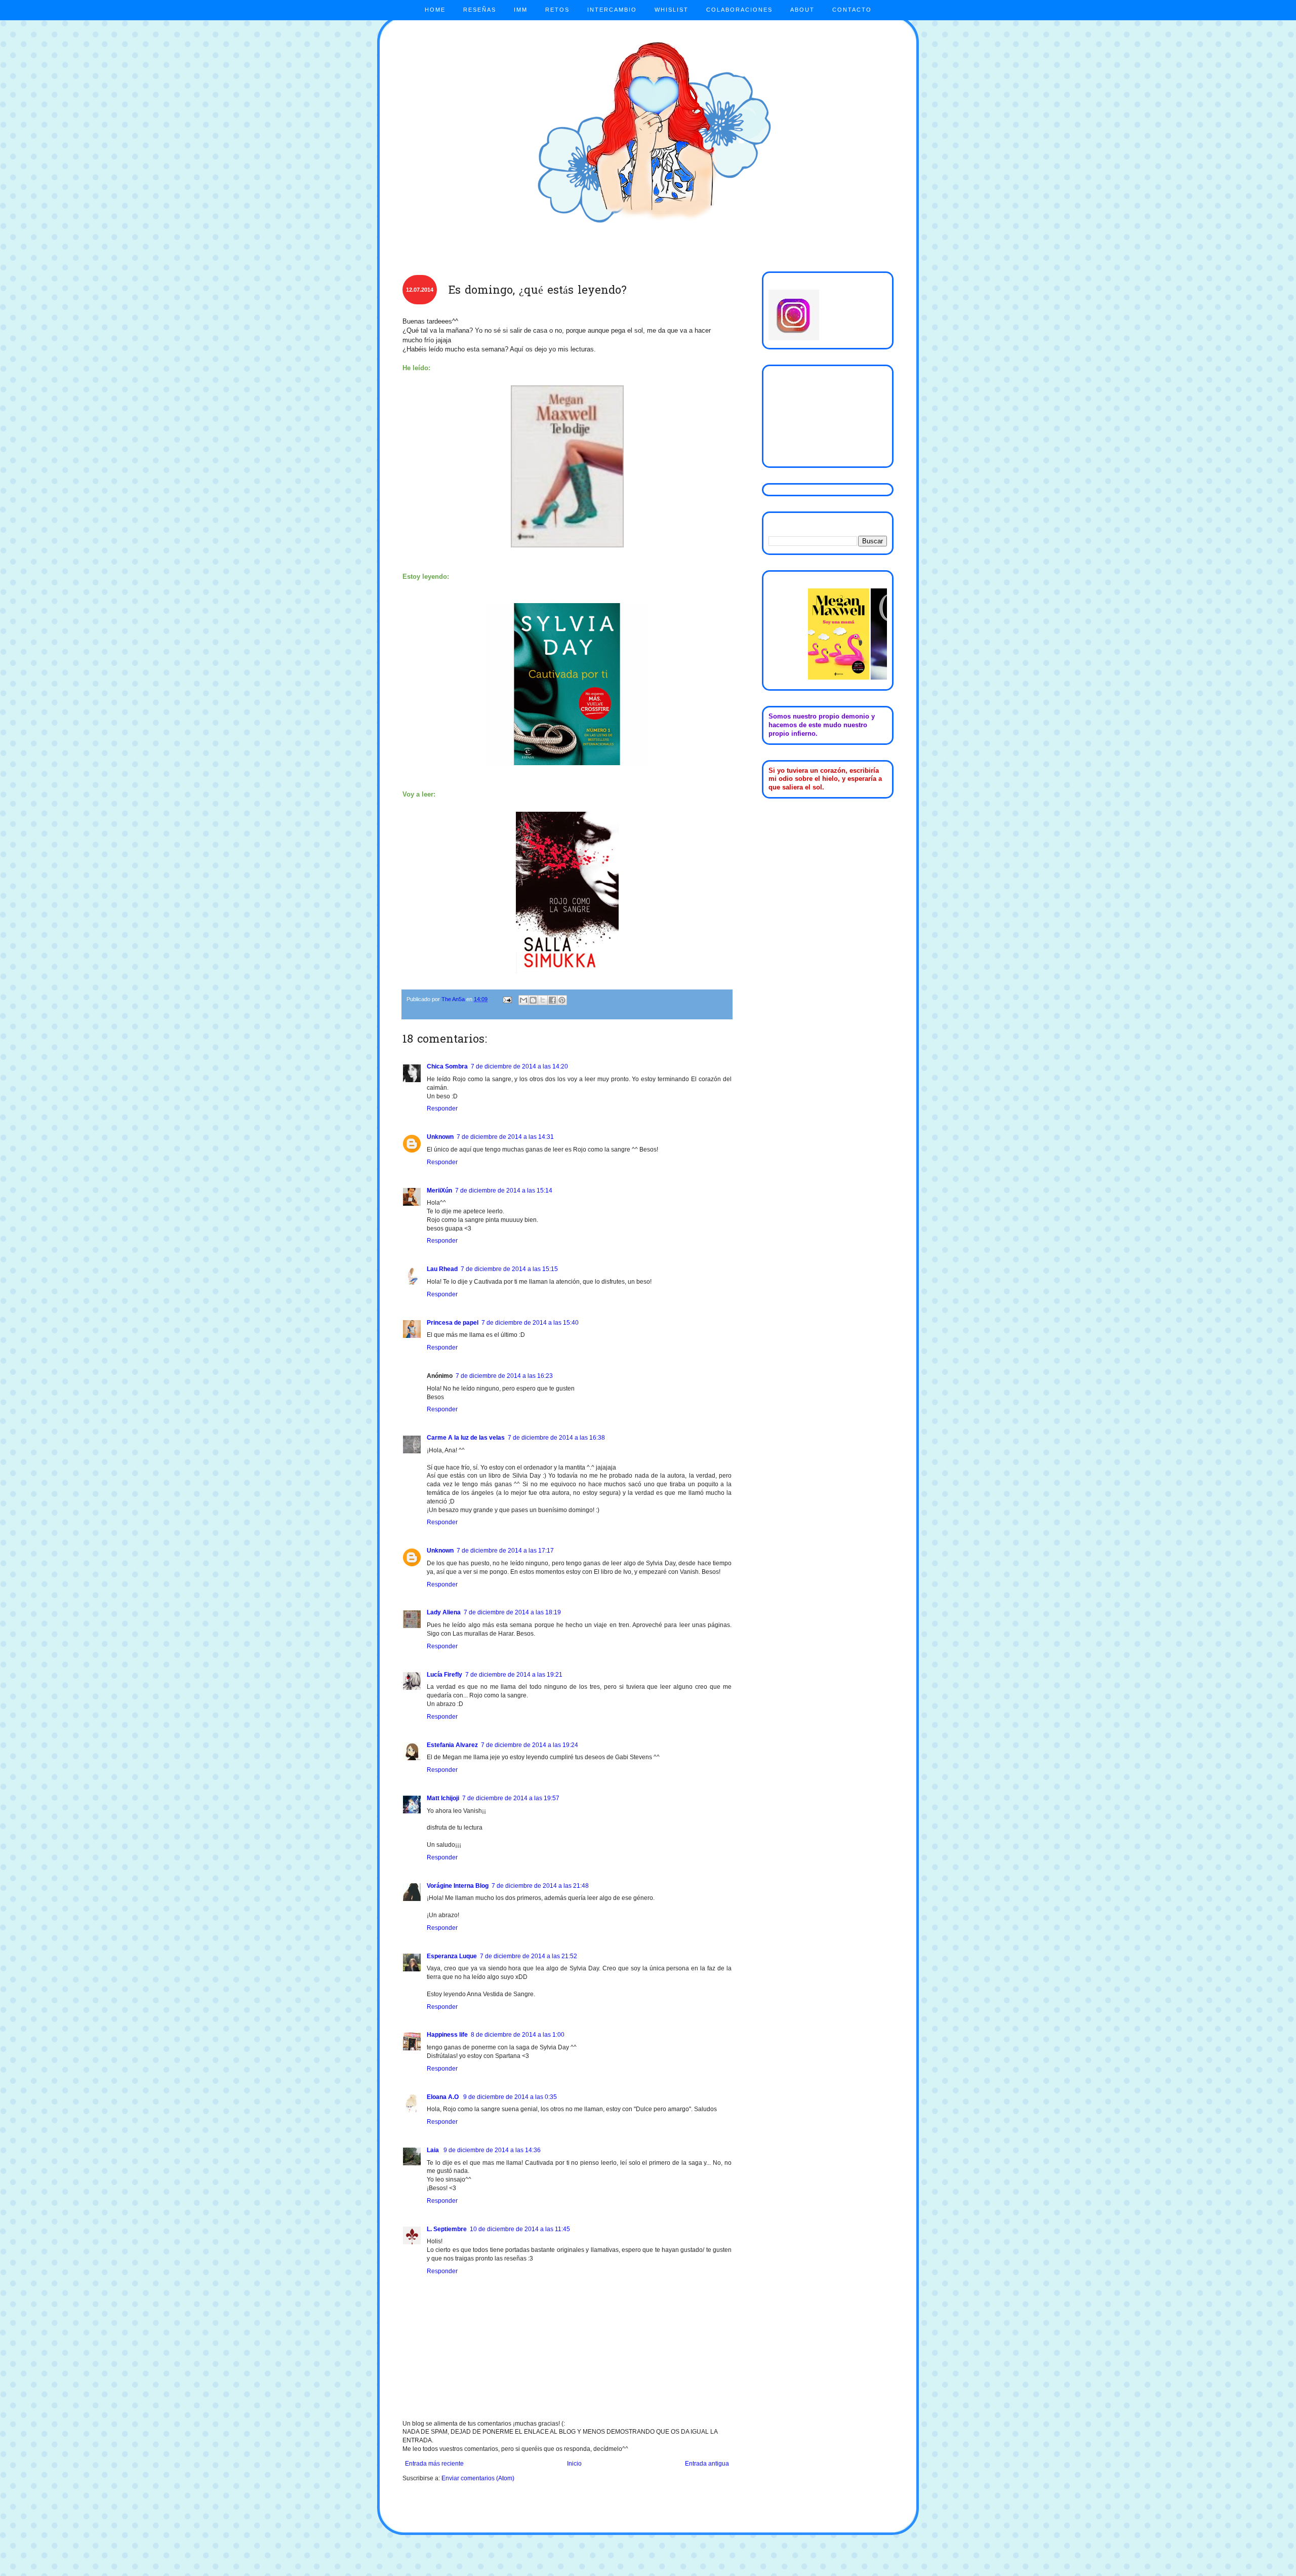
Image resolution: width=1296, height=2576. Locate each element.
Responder (442, 1108)
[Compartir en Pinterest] (562, 1000)
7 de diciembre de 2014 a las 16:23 (504, 1376)
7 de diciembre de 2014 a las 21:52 (529, 1956)
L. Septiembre (447, 2229)
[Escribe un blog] (533, 1000)
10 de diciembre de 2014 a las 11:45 (520, 2229)
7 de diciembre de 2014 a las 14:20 (519, 1066)
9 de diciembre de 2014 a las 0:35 (510, 2097)
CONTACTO (852, 10)
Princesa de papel (453, 1323)
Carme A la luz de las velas (466, 1438)
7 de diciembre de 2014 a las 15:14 (504, 1191)
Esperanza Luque (452, 1956)
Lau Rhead (442, 1269)
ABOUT (802, 10)
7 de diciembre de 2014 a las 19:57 (511, 1798)
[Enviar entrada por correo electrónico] (507, 999)
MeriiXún (439, 1191)
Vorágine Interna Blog (458, 1886)
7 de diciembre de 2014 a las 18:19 (512, 1612)
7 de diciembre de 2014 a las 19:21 (514, 1675)
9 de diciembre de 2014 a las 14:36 (492, 2150)
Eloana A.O (443, 2097)
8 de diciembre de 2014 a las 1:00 (518, 2035)
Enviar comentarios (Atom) (478, 2478)
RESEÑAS (480, 10)
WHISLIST (672, 10)
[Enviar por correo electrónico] (523, 1000)
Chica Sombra (447, 1066)
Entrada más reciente (434, 2464)
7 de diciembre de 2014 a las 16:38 (556, 1438)
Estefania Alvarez (452, 1745)
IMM (521, 10)
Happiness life (447, 2035)
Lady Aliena (444, 1612)
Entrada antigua (707, 2464)
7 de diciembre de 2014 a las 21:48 (540, 1886)
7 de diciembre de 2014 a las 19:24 (530, 1745)
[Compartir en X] (543, 1000)
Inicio (574, 2464)
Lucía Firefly (444, 1675)
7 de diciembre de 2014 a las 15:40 (530, 1323)
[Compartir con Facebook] (552, 1000)
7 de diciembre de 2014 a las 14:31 (505, 1137)
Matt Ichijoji (443, 1798)
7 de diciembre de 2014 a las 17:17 (505, 1551)
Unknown (440, 1137)
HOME (435, 10)
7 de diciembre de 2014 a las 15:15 (509, 1269)
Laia (434, 2150)
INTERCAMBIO (612, 10)
